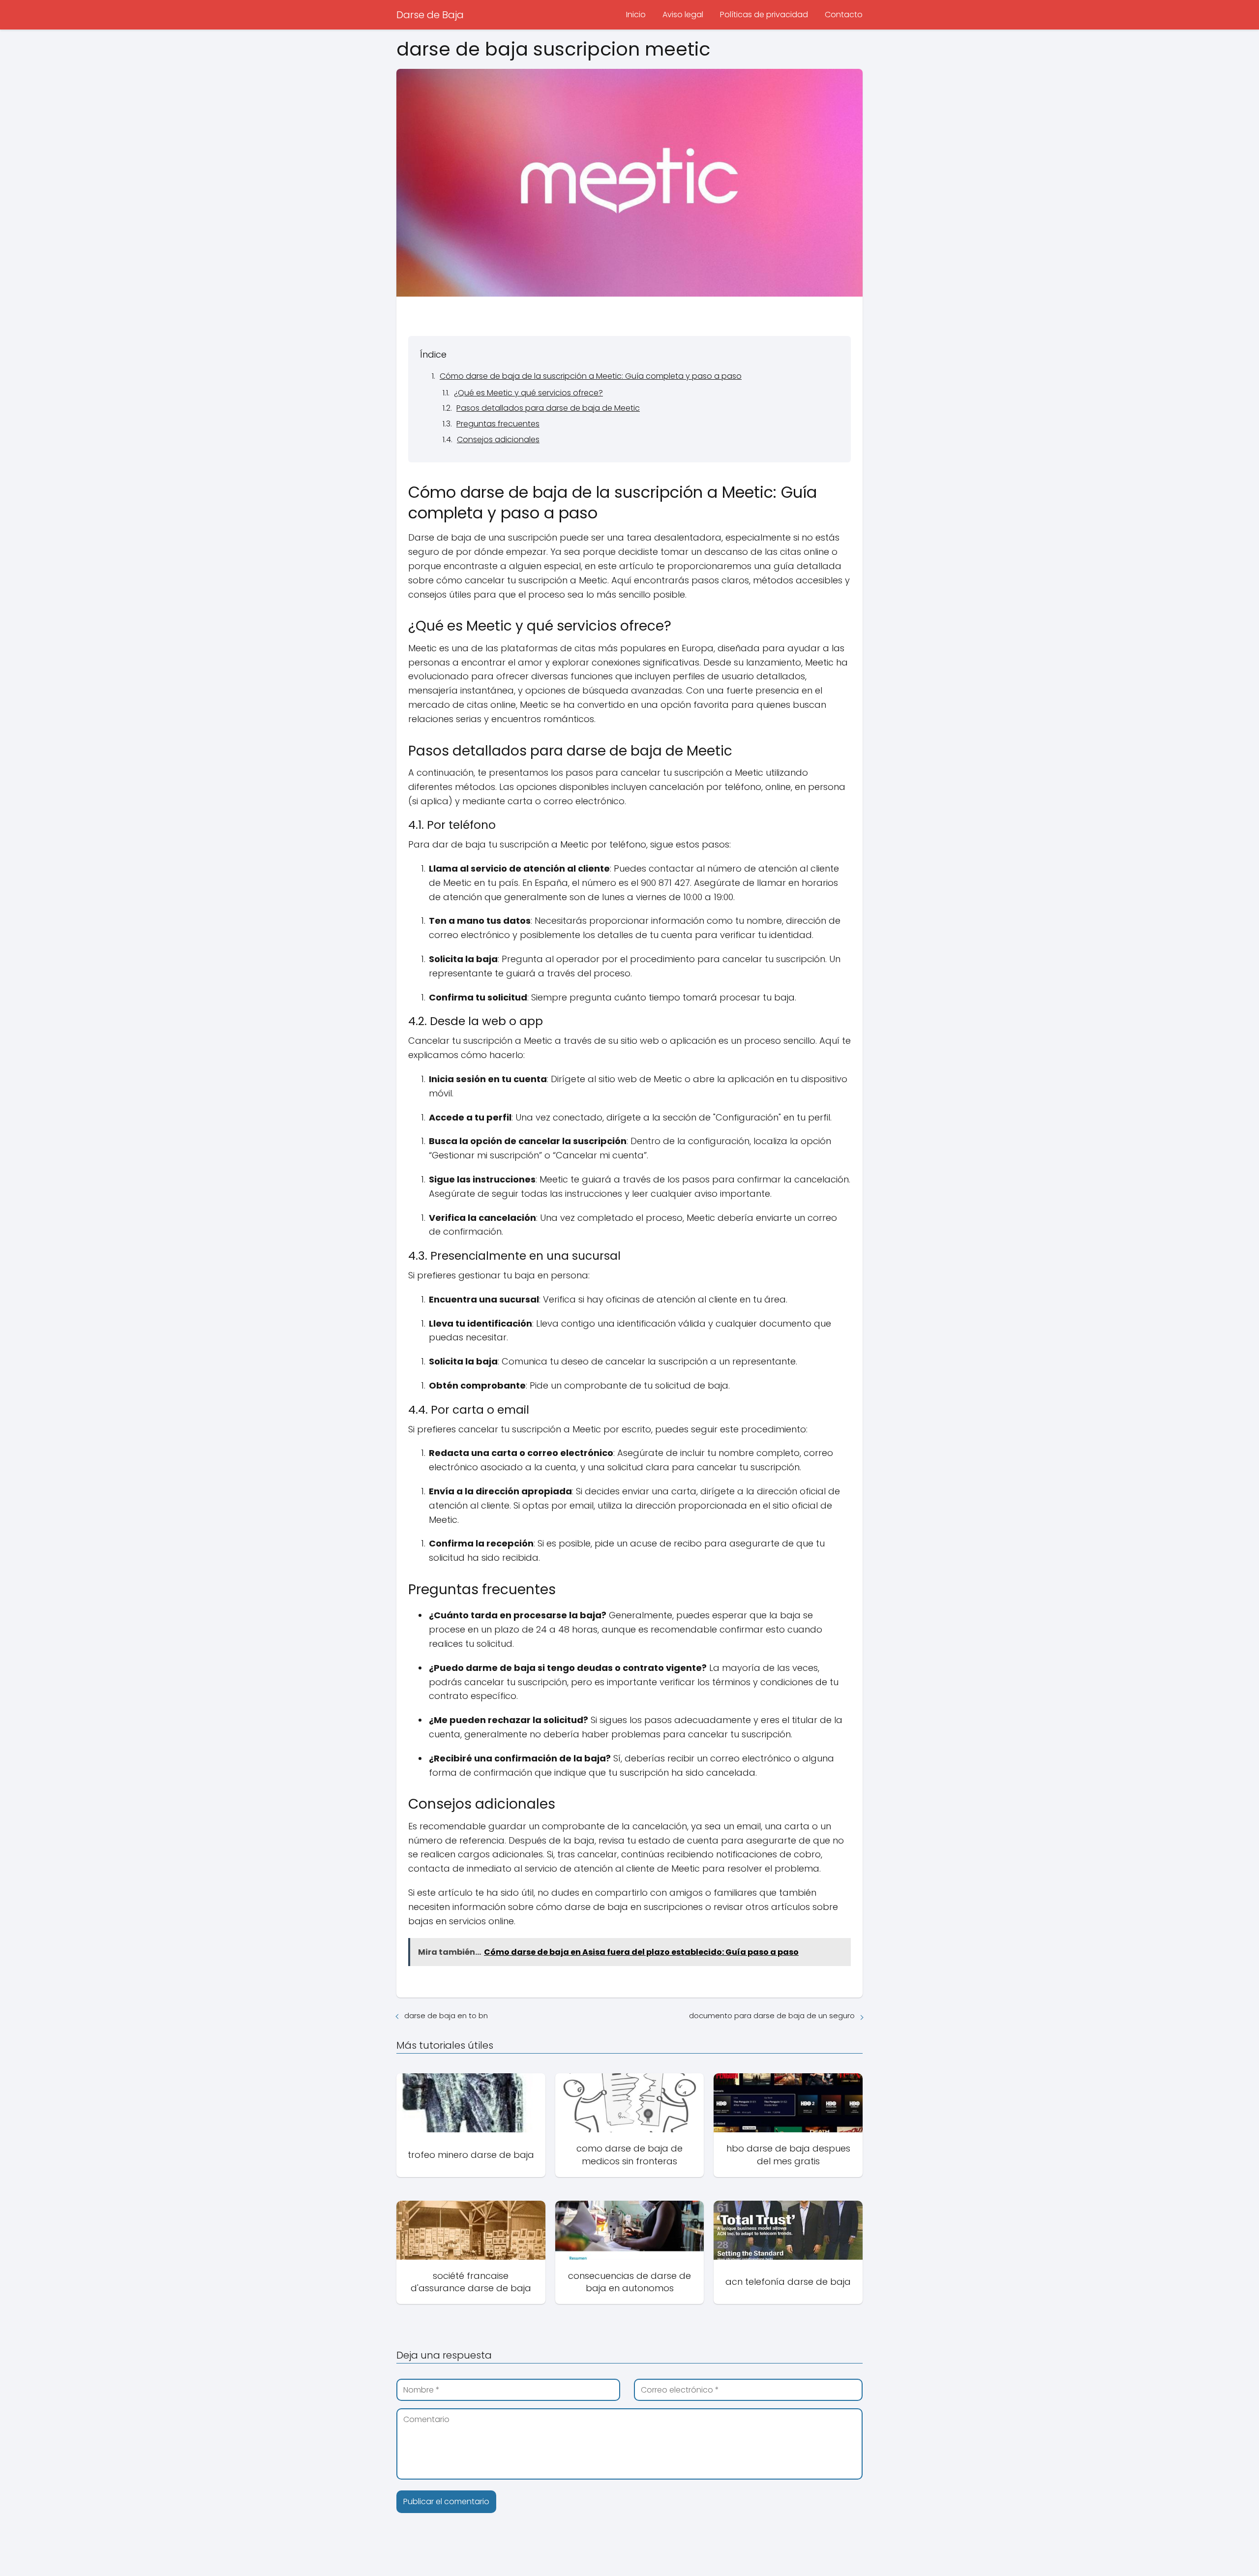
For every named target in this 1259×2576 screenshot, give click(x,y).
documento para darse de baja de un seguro (772, 2015)
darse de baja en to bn (446, 2015)
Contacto (844, 15)
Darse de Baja (430, 15)
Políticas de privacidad (764, 15)
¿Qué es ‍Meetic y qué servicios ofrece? (528, 393)
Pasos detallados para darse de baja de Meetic (548, 408)
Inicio (636, 15)
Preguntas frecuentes (498, 424)
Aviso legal (683, 15)
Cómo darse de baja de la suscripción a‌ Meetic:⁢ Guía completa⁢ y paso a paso (591, 376)
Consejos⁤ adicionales (498, 439)
